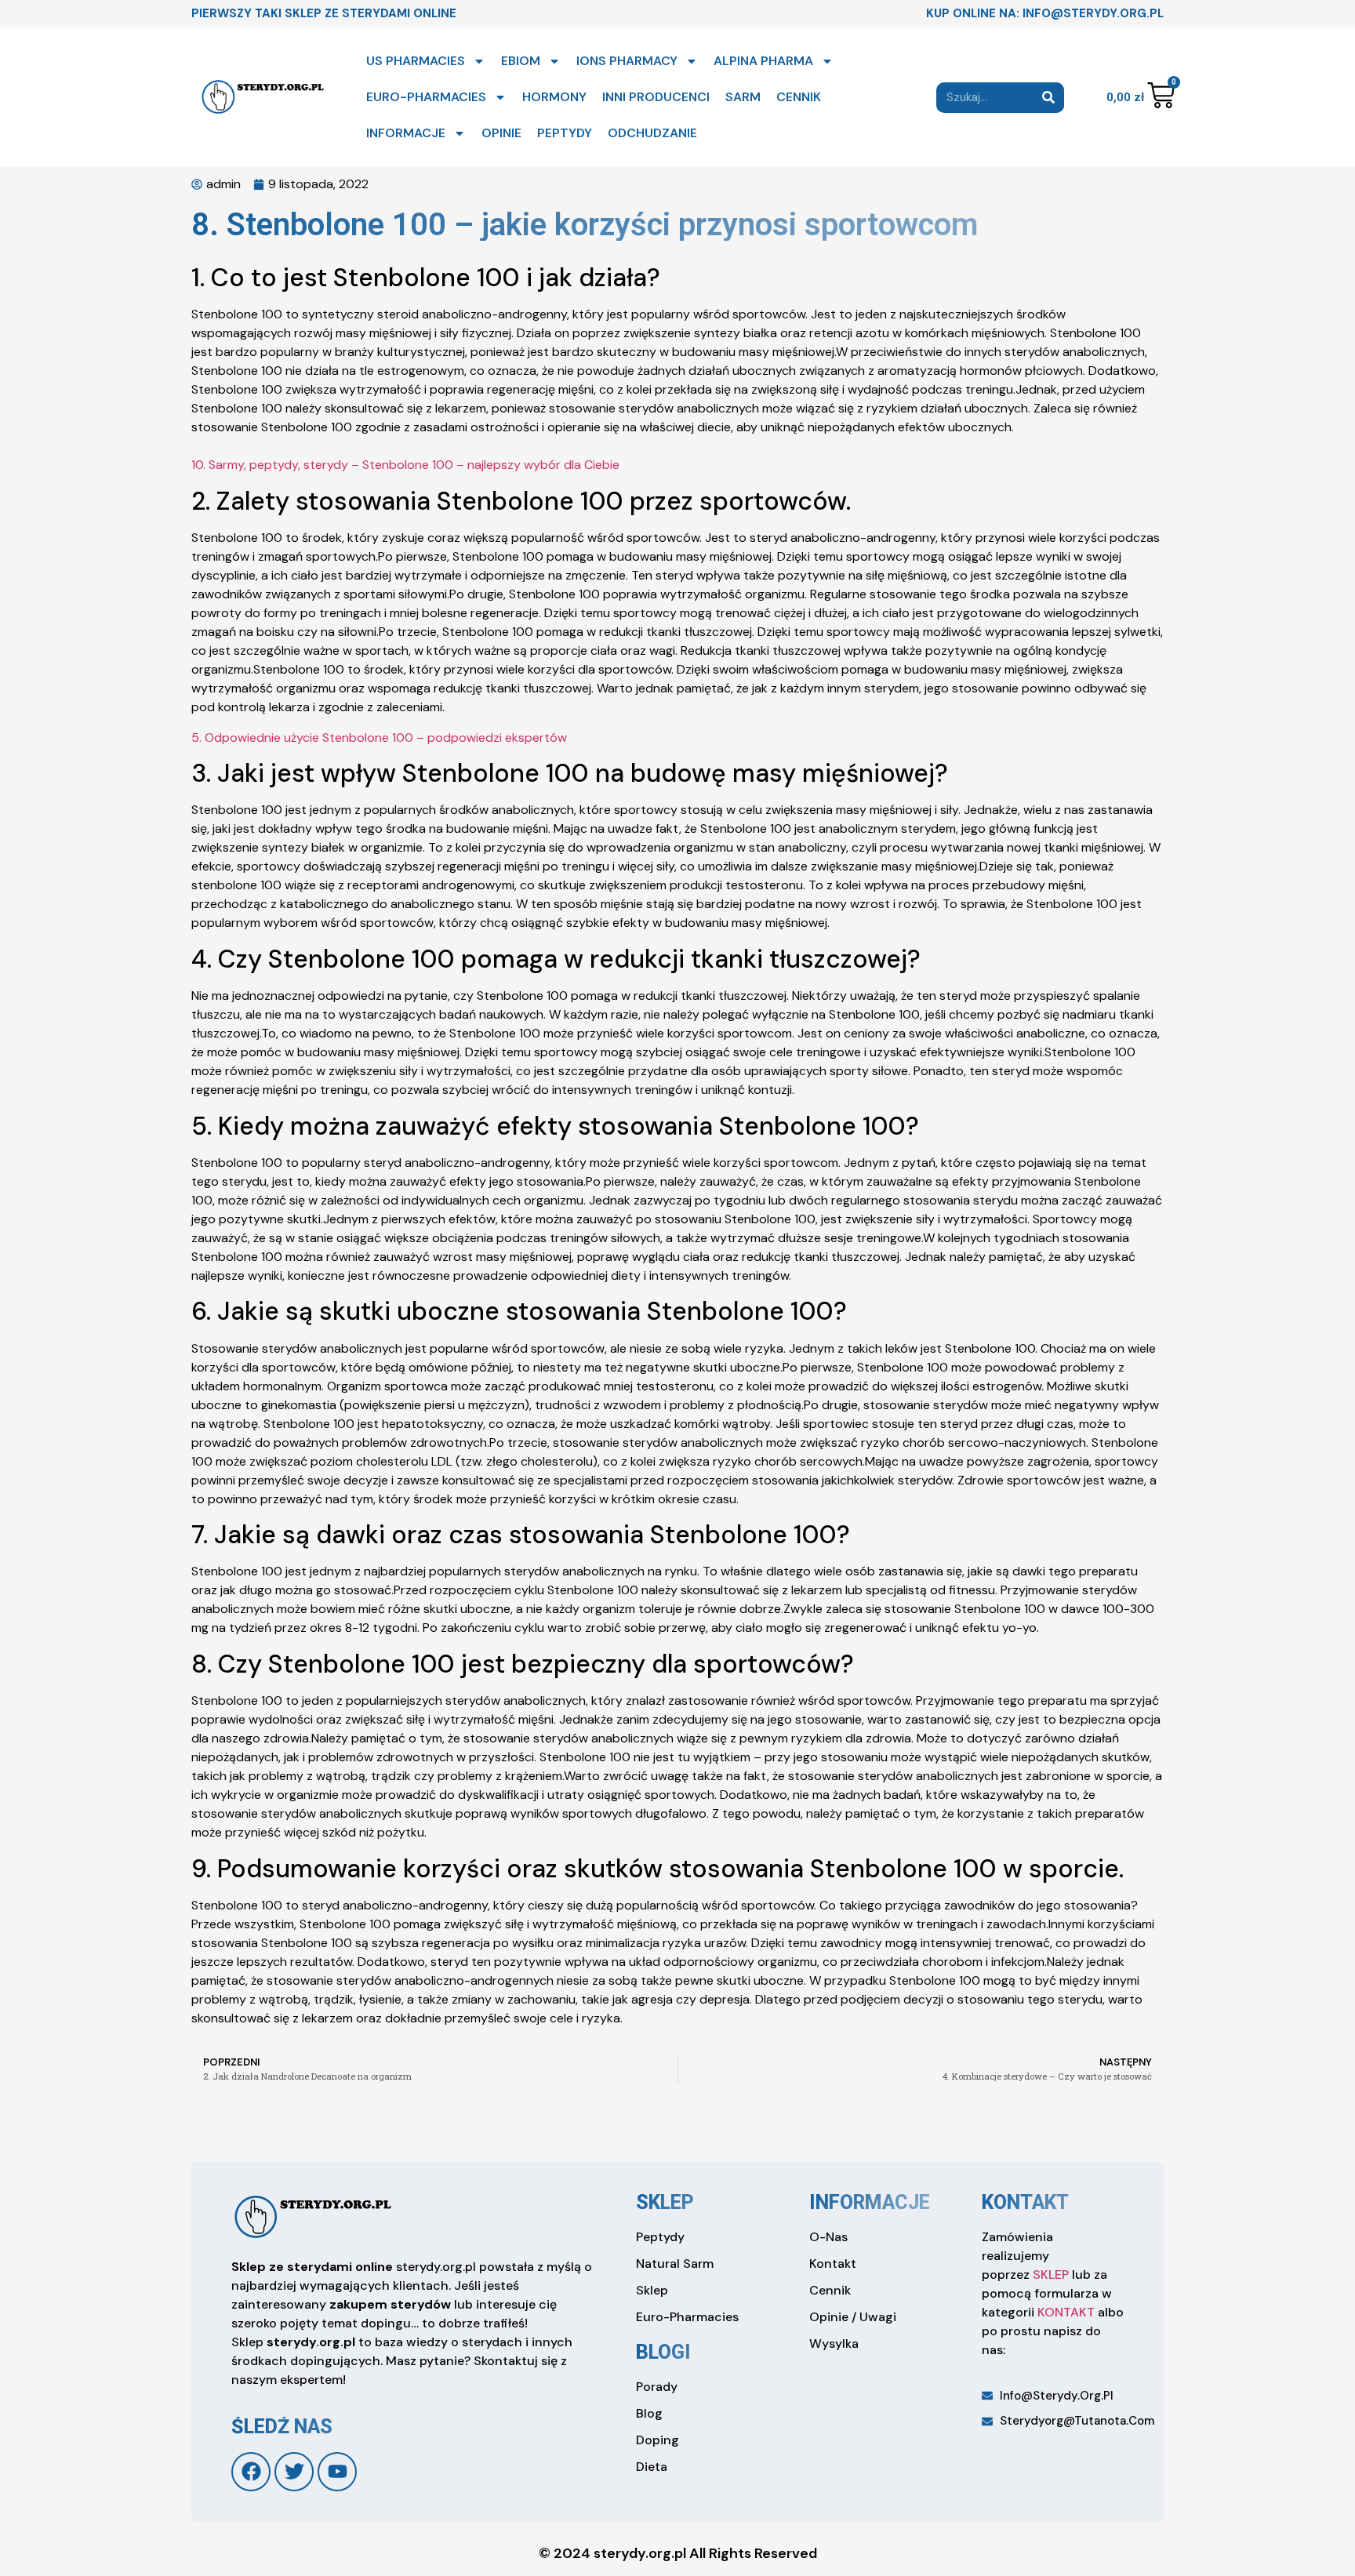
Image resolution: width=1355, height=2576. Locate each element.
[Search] (1049, 98)
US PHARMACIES (416, 61)
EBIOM (521, 61)
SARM (743, 97)
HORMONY (554, 97)
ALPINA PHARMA (763, 61)
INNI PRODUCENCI (656, 97)
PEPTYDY (565, 133)
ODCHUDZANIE (652, 133)
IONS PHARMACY (627, 61)
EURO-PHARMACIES (426, 97)
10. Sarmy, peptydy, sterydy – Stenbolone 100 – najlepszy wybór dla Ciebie (405, 465)
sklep (665, 2202)
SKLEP (1051, 2274)
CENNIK (799, 97)
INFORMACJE (406, 133)
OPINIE (501, 133)
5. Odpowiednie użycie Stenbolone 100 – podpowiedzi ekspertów (379, 738)
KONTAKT (1066, 2312)
